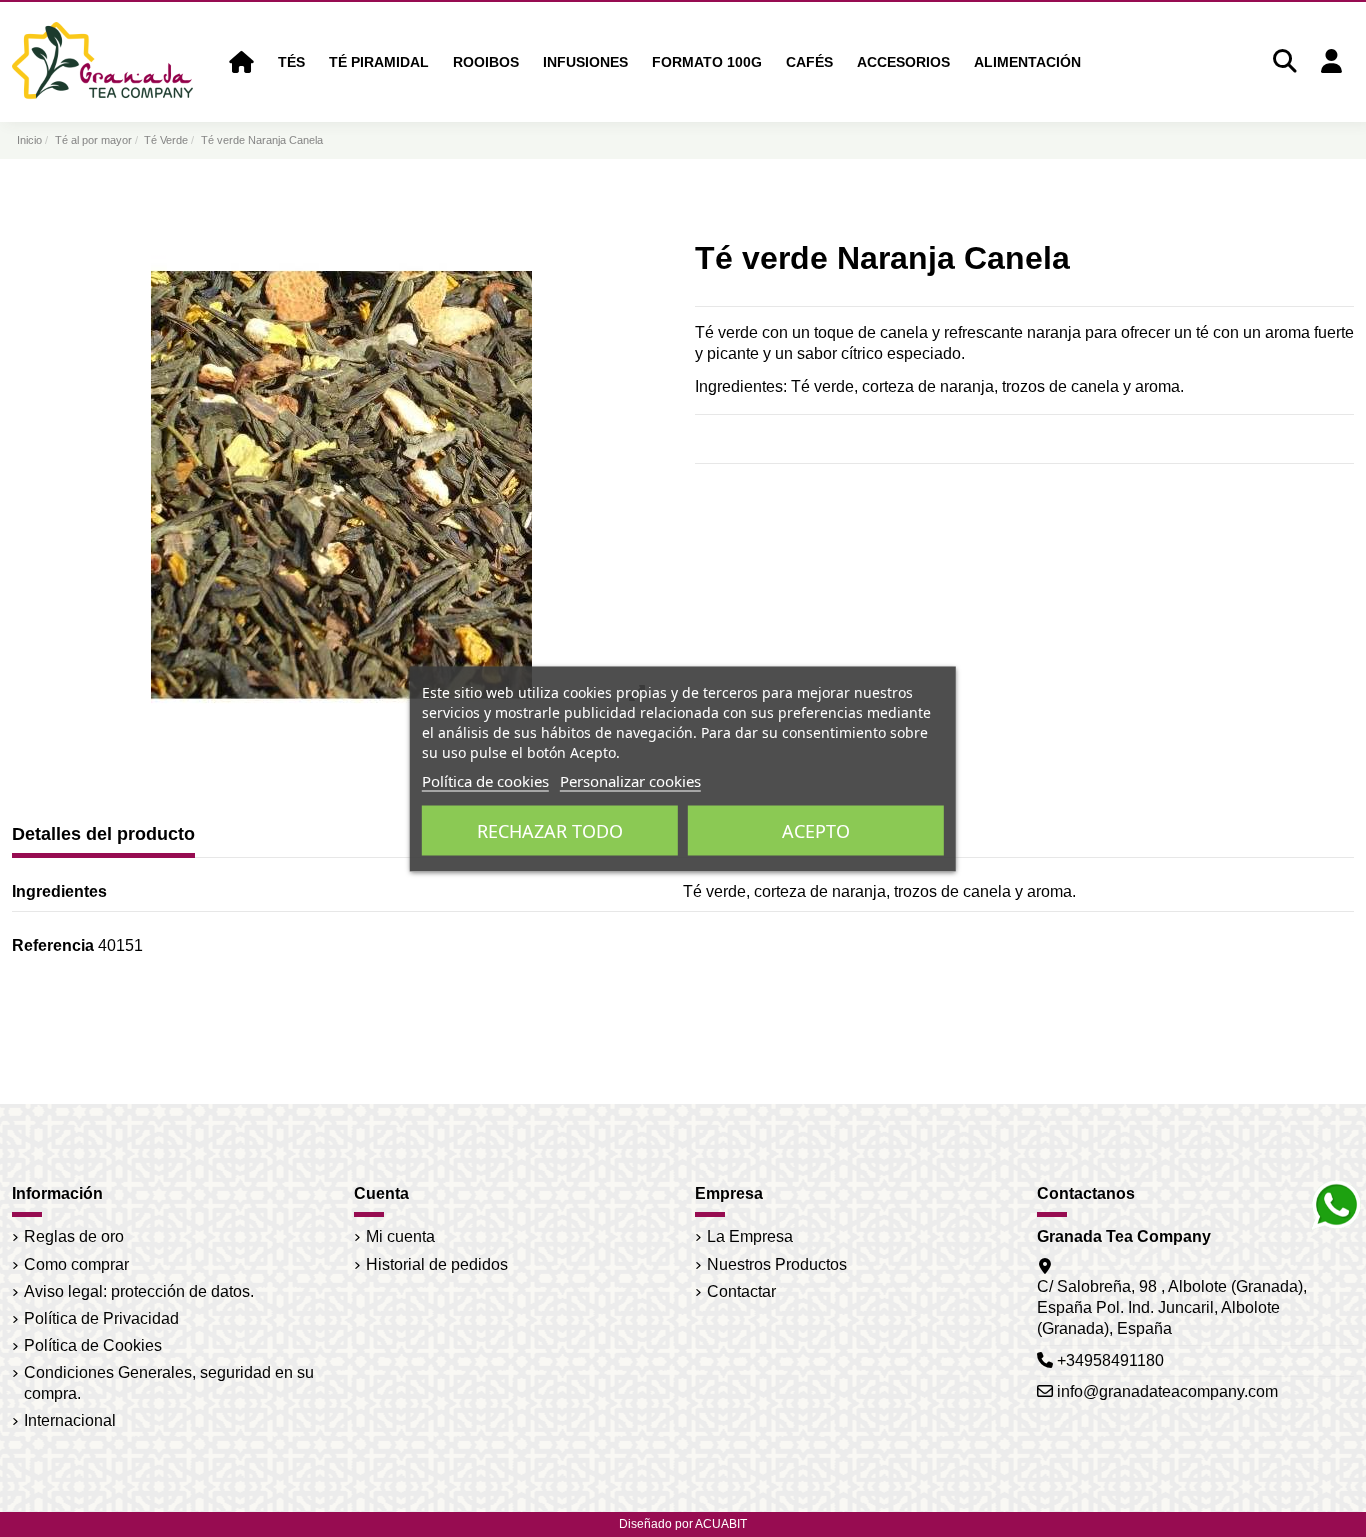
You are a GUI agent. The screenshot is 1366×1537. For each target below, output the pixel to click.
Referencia (53, 945)
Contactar (741, 1291)
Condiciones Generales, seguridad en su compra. (169, 1383)
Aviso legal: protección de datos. (139, 1291)
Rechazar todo (550, 830)
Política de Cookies (93, 1345)
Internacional (70, 1420)
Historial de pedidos (437, 1264)
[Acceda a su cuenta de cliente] (1331, 62)
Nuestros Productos (777, 1264)
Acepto (816, 830)
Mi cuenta (400, 1236)
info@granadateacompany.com (1167, 1391)
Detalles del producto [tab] (103, 834)
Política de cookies (485, 780)
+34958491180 (1110, 1360)
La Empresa (750, 1236)
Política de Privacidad (101, 1318)
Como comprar (76, 1264)
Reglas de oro (74, 1236)
